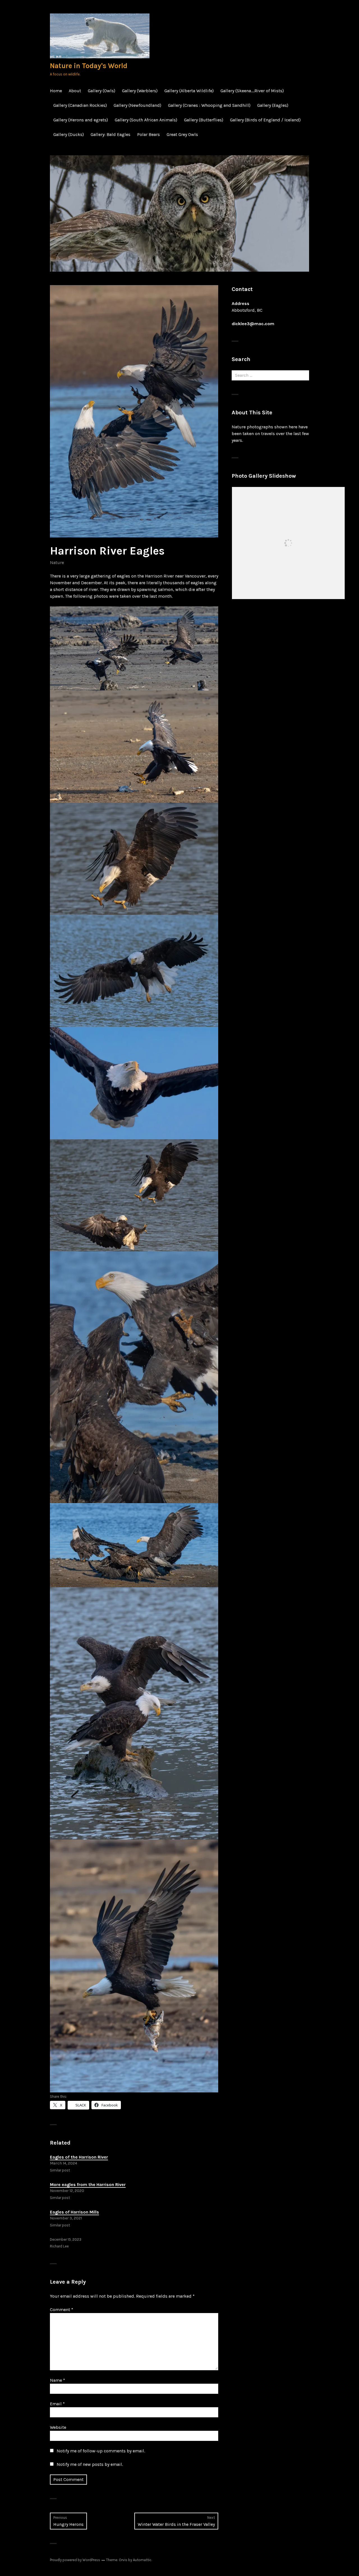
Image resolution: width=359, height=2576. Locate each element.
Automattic (142, 2560)
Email (57, 2404)
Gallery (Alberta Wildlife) (189, 91)
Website (58, 2427)
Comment (62, 2310)
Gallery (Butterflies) (204, 120)
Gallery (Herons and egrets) (81, 120)
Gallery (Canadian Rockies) (80, 105)
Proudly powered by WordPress (75, 2560)
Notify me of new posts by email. (90, 2464)
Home (56, 91)
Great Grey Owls (182, 134)
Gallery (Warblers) (140, 91)
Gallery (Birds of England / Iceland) (265, 120)
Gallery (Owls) (102, 91)
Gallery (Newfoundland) (137, 105)
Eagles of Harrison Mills (74, 2212)
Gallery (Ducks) (69, 134)
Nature (57, 562)
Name (57, 2380)
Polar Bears (149, 134)
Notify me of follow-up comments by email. (101, 2451)
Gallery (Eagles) (273, 105)
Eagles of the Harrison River (79, 2157)
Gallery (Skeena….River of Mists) (252, 91)
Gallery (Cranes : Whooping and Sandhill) (209, 105)
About (75, 91)
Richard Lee (59, 2246)
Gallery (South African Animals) (146, 120)
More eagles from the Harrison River (88, 2185)
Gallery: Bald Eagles (111, 134)
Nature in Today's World (89, 66)
